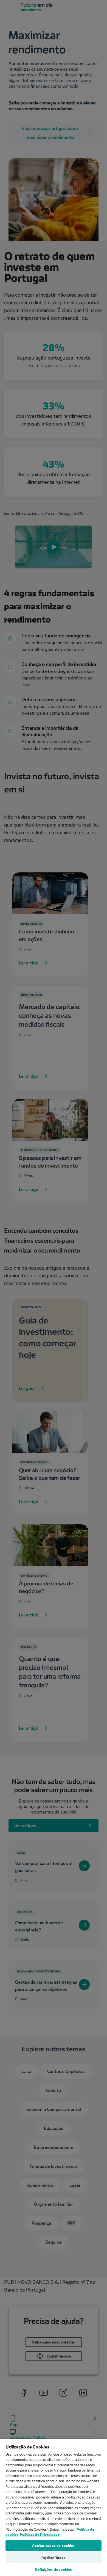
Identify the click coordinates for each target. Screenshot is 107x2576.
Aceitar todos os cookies (53, 2545)
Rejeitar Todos (54, 2558)
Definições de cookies (54, 2569)
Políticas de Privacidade (40, 2534)
